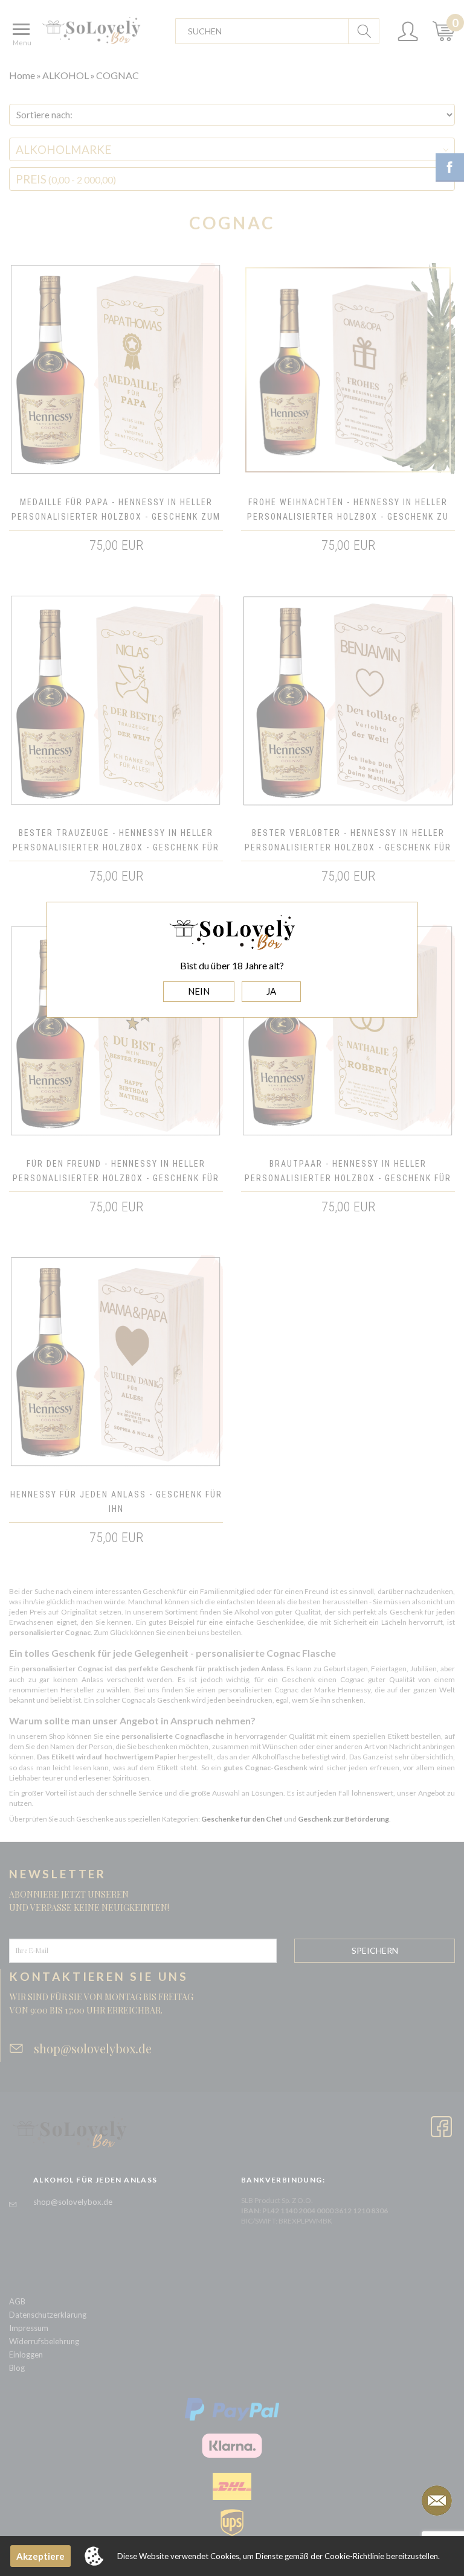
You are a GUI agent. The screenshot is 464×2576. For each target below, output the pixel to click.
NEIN (199, 991)
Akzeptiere (40, 2556)
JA (271, 991)
